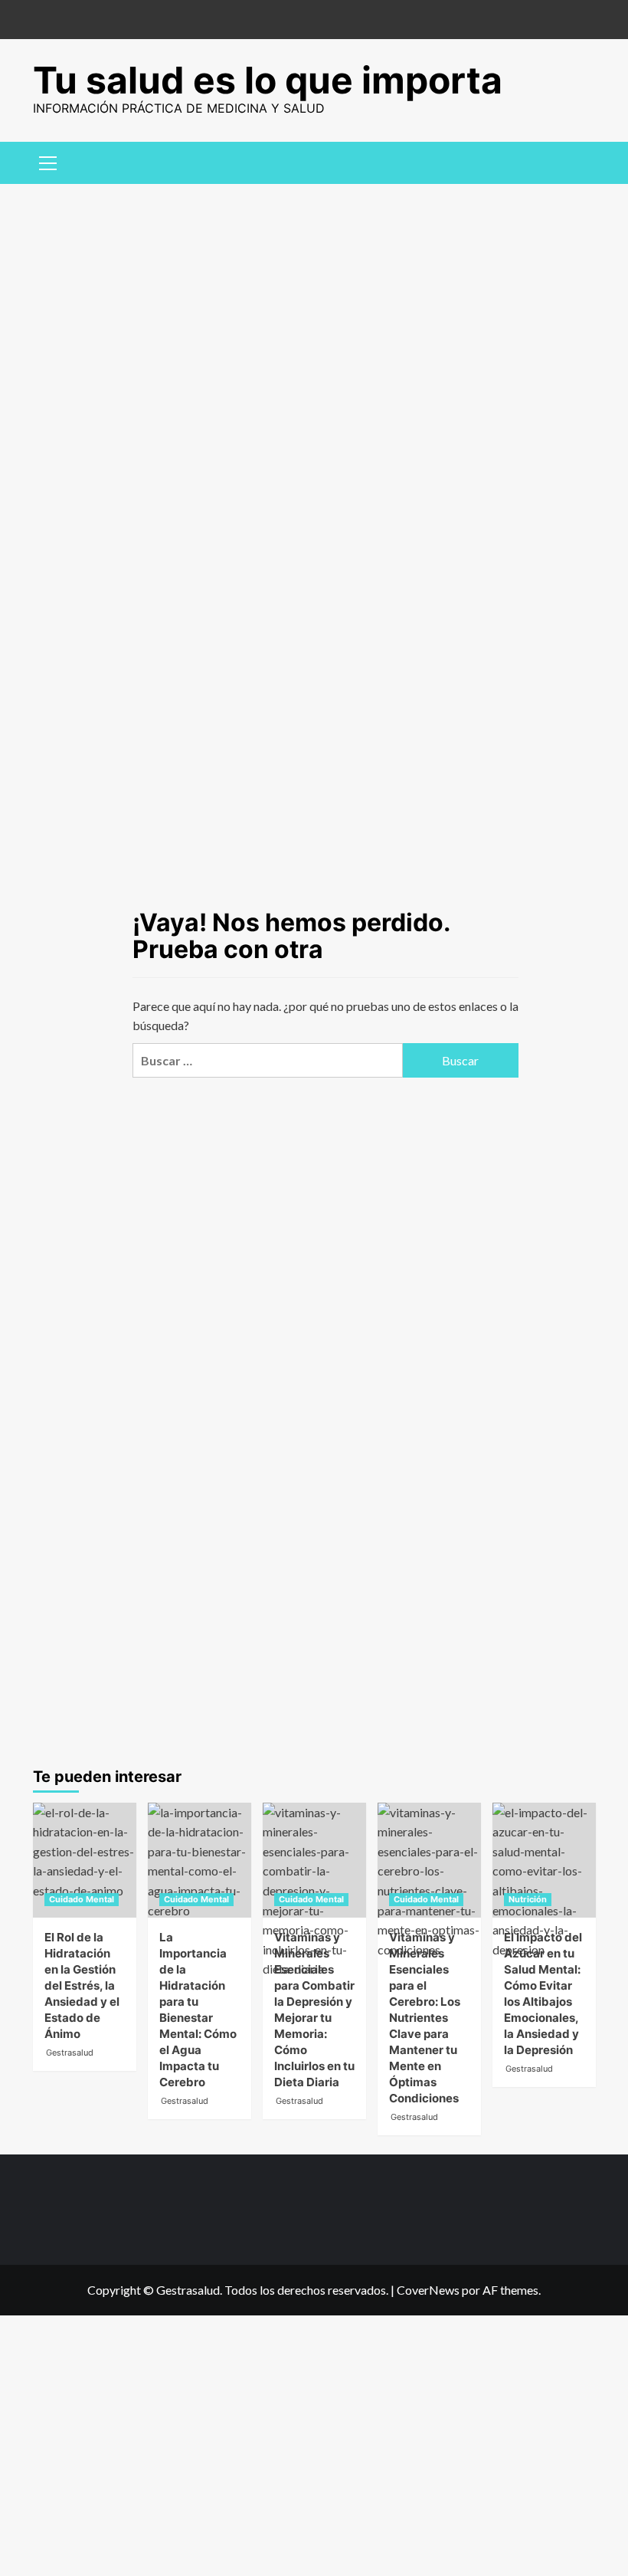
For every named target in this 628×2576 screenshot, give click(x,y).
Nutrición (528, 1899)
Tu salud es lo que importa (268, 80)
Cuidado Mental (82, 1899)
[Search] (579, 161)
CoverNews (428, 2290)
